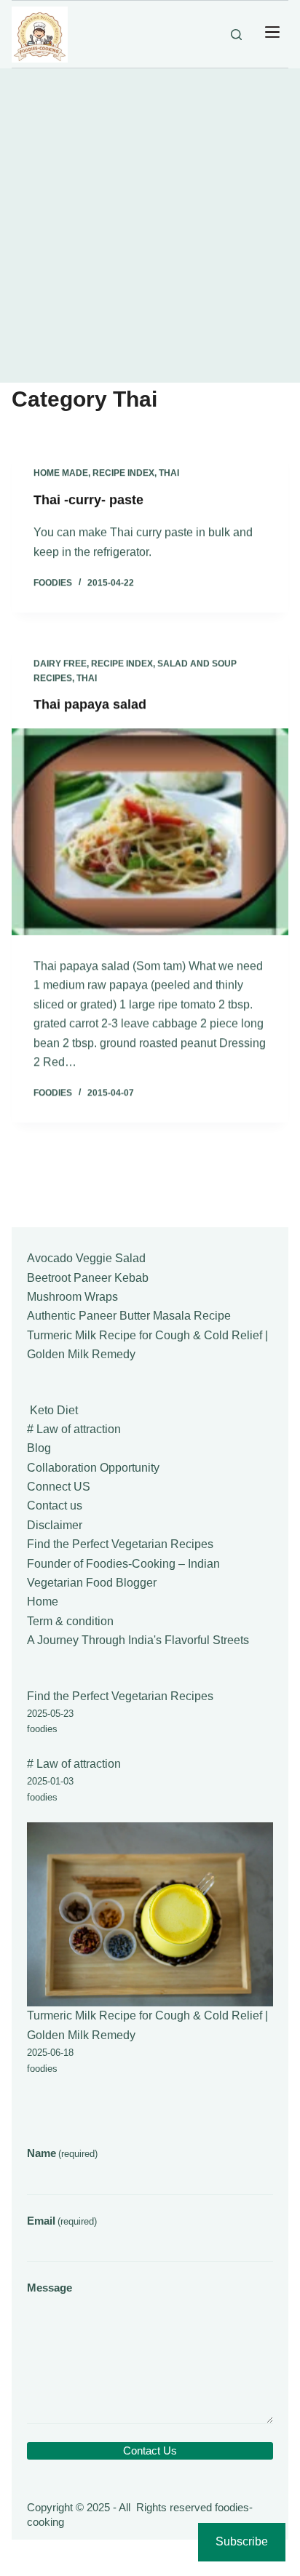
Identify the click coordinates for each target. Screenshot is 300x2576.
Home (43, 1602)
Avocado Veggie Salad (86, 1258)
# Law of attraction (74, 1429)
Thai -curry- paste (88, 500)
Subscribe (242, 2541)
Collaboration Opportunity (93, 1468)
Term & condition (70, 1621)
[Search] (236, 35)
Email (62, 2221)
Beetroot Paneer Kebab (88, 1278)
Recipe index (123, 473)
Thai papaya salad (90, 703)
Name (62, 2153)
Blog (39, 1448)
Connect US (59, 1487)
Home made (61, 473)
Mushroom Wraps (72, 1297)
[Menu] (272, 34)
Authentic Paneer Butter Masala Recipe (129, 1316)
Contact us (55, 1506)
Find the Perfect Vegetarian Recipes (120, 1544)
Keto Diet (52, 1410)
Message (50, 2288)
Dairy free (60, 663)
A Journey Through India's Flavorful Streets (138, 1640)
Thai (169, 473)
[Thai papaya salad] (150, 831)
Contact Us (150, 2451)
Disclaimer (55, 1525)
